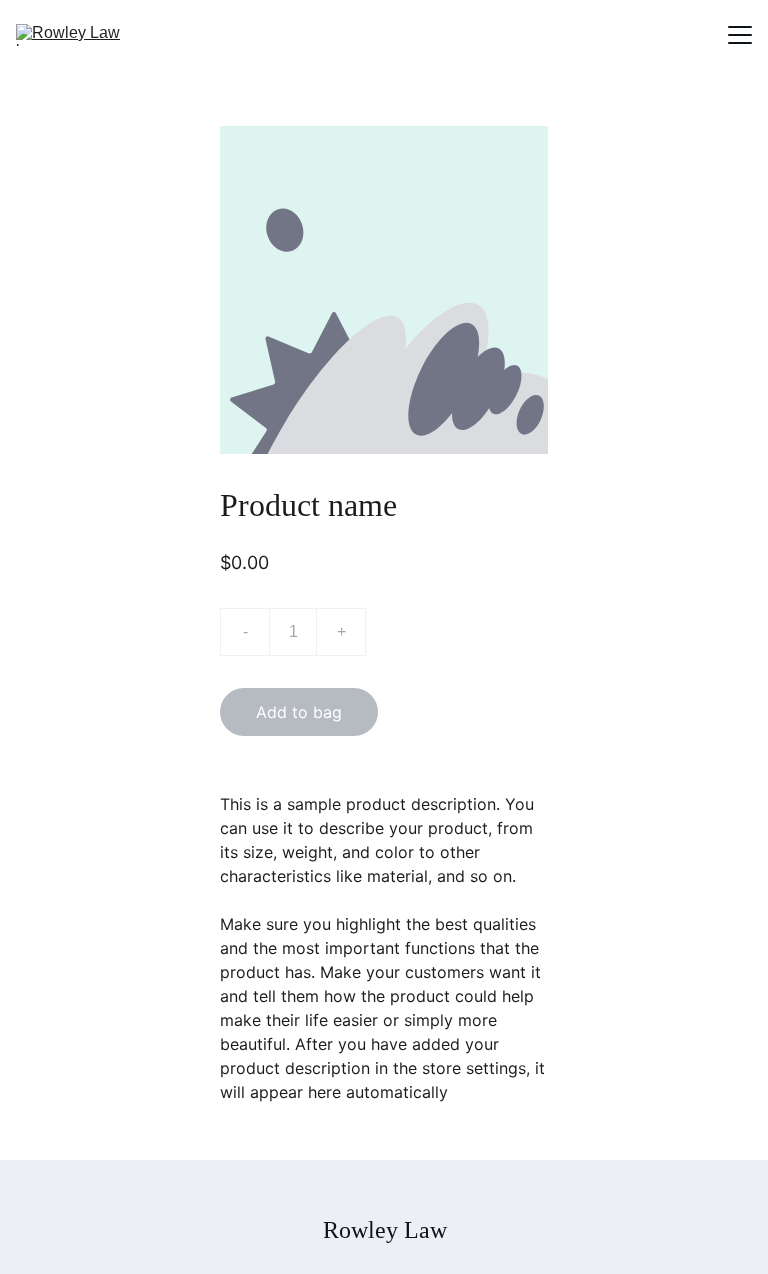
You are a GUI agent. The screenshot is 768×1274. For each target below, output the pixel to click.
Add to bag (299, 712)
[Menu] (740, 35)
